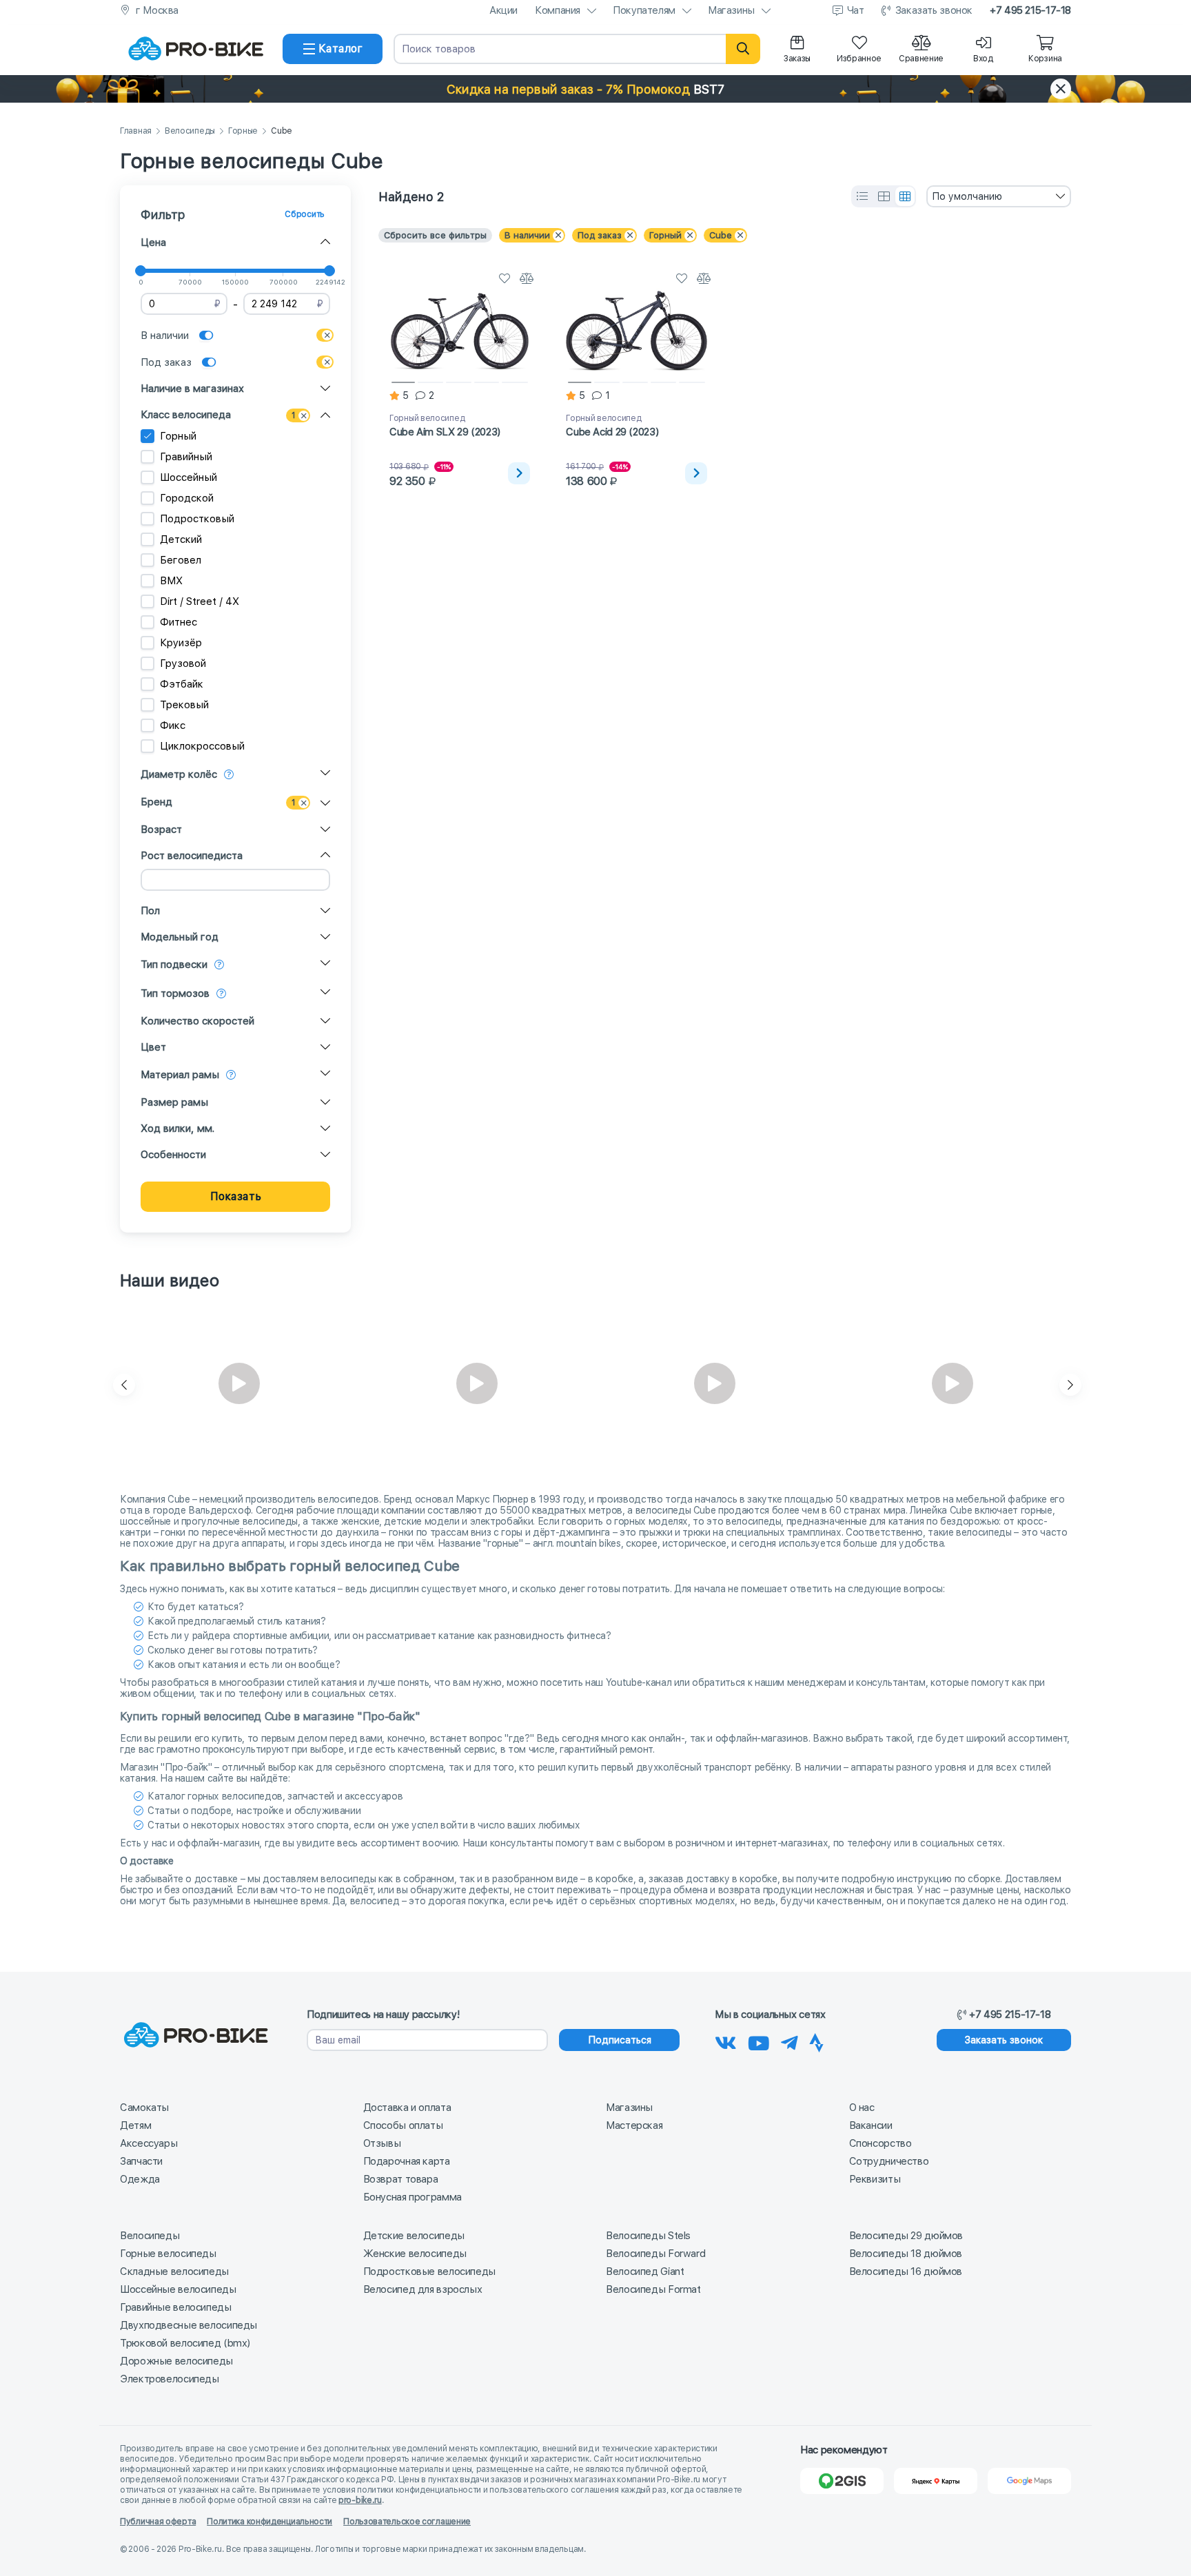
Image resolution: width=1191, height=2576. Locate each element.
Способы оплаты (403, 2125)
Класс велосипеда (186, 415)
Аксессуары (149, 2143)
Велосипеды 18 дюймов (906, 2254)
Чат (856, 10)
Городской (187, 498)
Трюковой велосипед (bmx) (185, 2343)
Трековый (184, 705)
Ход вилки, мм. (177, 1129)
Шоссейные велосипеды (178, 2289)
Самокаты (144, 2108)
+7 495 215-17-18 (1030, 10)
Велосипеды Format (653, 2289)
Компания (558, 10)
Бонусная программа (413, 2197)
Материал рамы (180, 1075)
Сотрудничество (889, 2161)
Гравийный (186, 457)
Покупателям (644, 10)
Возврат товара (401, 2179)
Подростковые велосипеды (429, 2271)
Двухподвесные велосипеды (189, 2325)
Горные (243, 131)
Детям (135, 2125)
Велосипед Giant (645, 2271)
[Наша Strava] (816, 2041)
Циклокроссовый (202, 746)
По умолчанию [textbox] (967, 196)
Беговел (181, 560)
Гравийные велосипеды (176, 2307)
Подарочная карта (407, 2161)
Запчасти (141, 2161)
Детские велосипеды (414, 2236)
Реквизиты (875, 2179)
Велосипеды (190, 131)
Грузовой (183, 663)
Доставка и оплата (407, 2108)
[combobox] (999, 196)
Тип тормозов (175, 993)
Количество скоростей (197, 1021)
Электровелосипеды (170, 2379)
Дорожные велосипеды (176, 2361)
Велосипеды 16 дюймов (906, 2271)
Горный (178, 436)
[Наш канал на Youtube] (759, 2041)
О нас (862, 2108)
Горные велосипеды (168, 2254)
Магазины (731, 10)
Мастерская (634, 2125)
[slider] (141, 271)
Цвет (153, 1047)
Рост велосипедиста (192, 856)
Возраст (161, 830)
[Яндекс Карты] (936, 2481)
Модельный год (180, 937)
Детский (181, 539)
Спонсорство (880, 2143)
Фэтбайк (182, 684)
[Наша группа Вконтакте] (726, 2041)
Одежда (140, 2179)
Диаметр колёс (179, 774)
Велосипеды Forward (655, 2254)
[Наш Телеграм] (790, 2041)
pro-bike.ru (360, 2500)
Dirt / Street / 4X (200, 601)
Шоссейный (189, 477)
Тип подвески (174, 965)
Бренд (156, 802)
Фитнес (179, 622)
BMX (171, 581)
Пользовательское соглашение (407, 2522)
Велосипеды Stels (648, 2236)
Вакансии (871, 2125)
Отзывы (382, 2143)
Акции (503, 10)
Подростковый (197, 519)
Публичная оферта (158, 2522)
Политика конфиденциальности (269, 2522)
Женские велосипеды (415, 2254)
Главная (136, 131)
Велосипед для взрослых (423, 2289)
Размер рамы (174, 1102)
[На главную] (196, 49)
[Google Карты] (1029, 2481)
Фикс (173, 725)
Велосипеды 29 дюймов (906, 2236)
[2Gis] (842, 2481)
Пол (150, 911)
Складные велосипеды (174, 2271)
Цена (153, 243)
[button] (595, 89)
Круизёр (181, 643)
